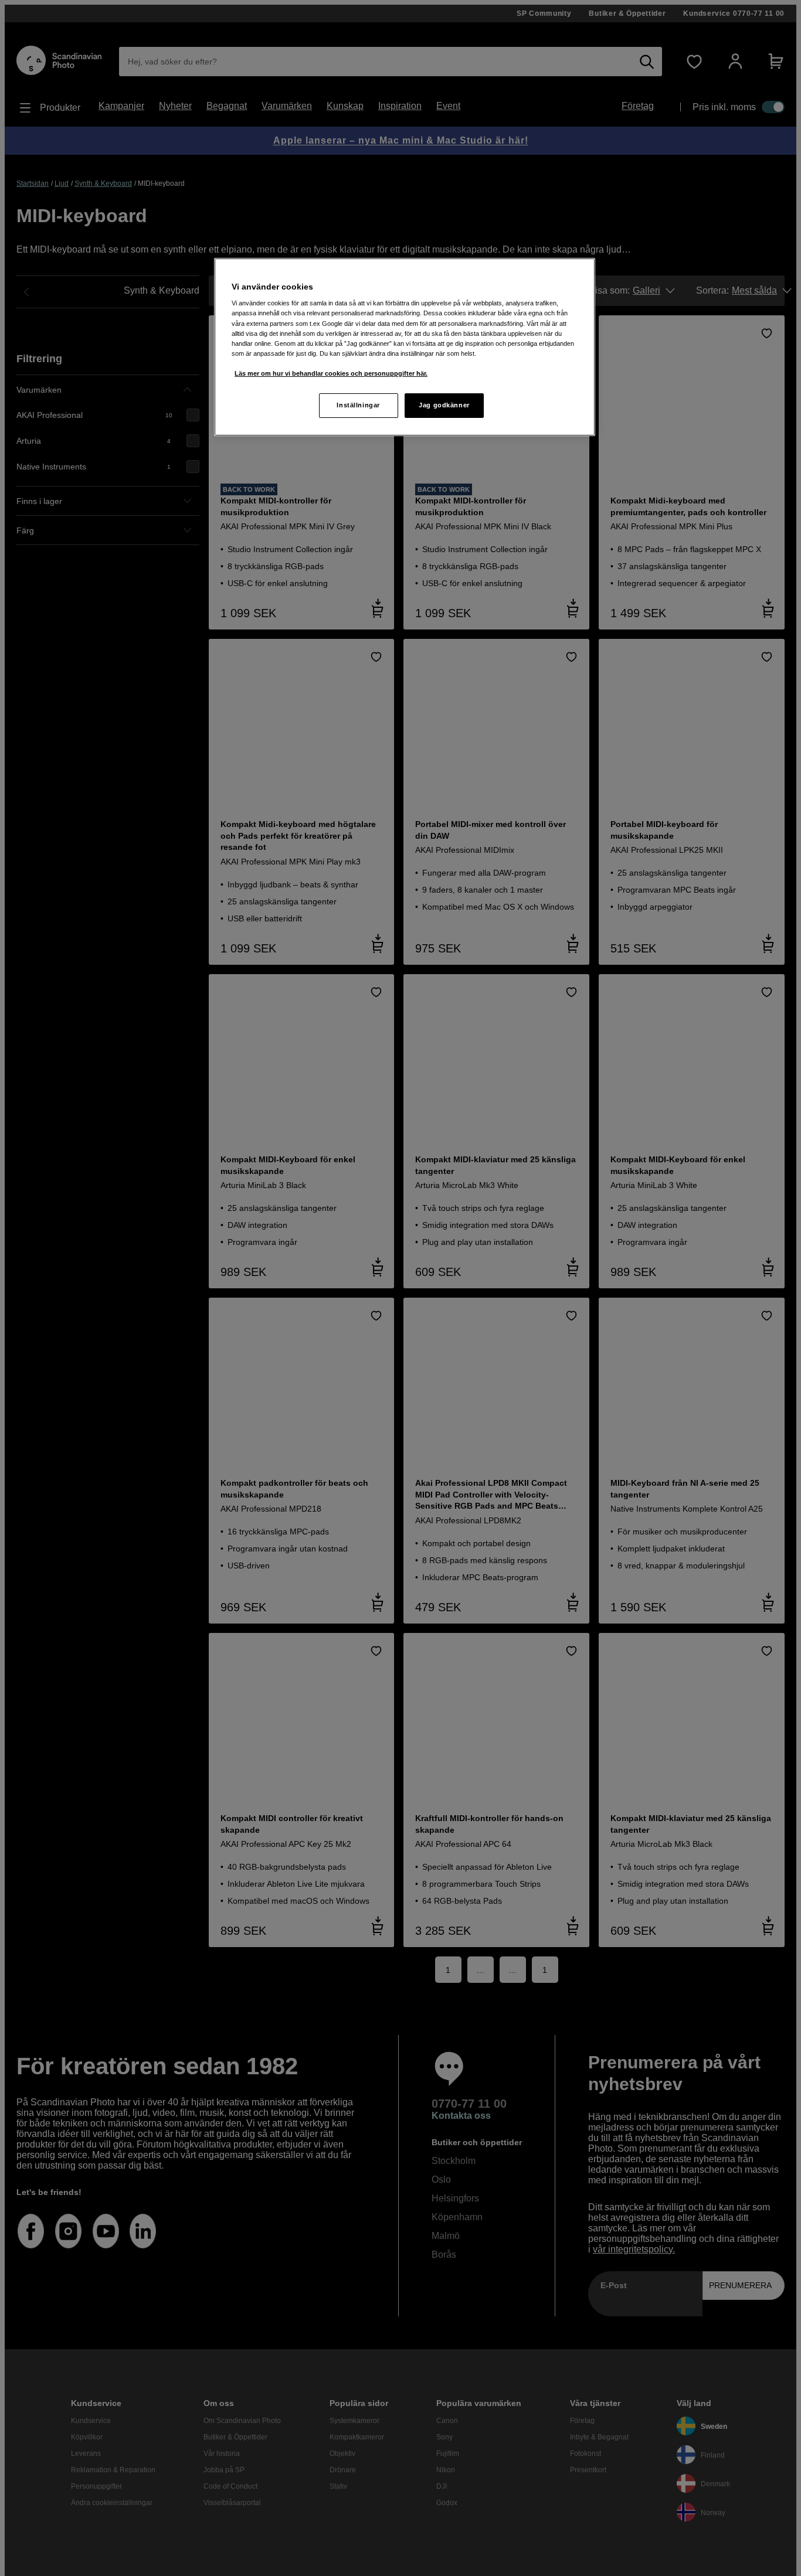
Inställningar (358, 405)
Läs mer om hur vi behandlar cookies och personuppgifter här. (331, 373)
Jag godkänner (444, 405)
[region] (405, 347)
